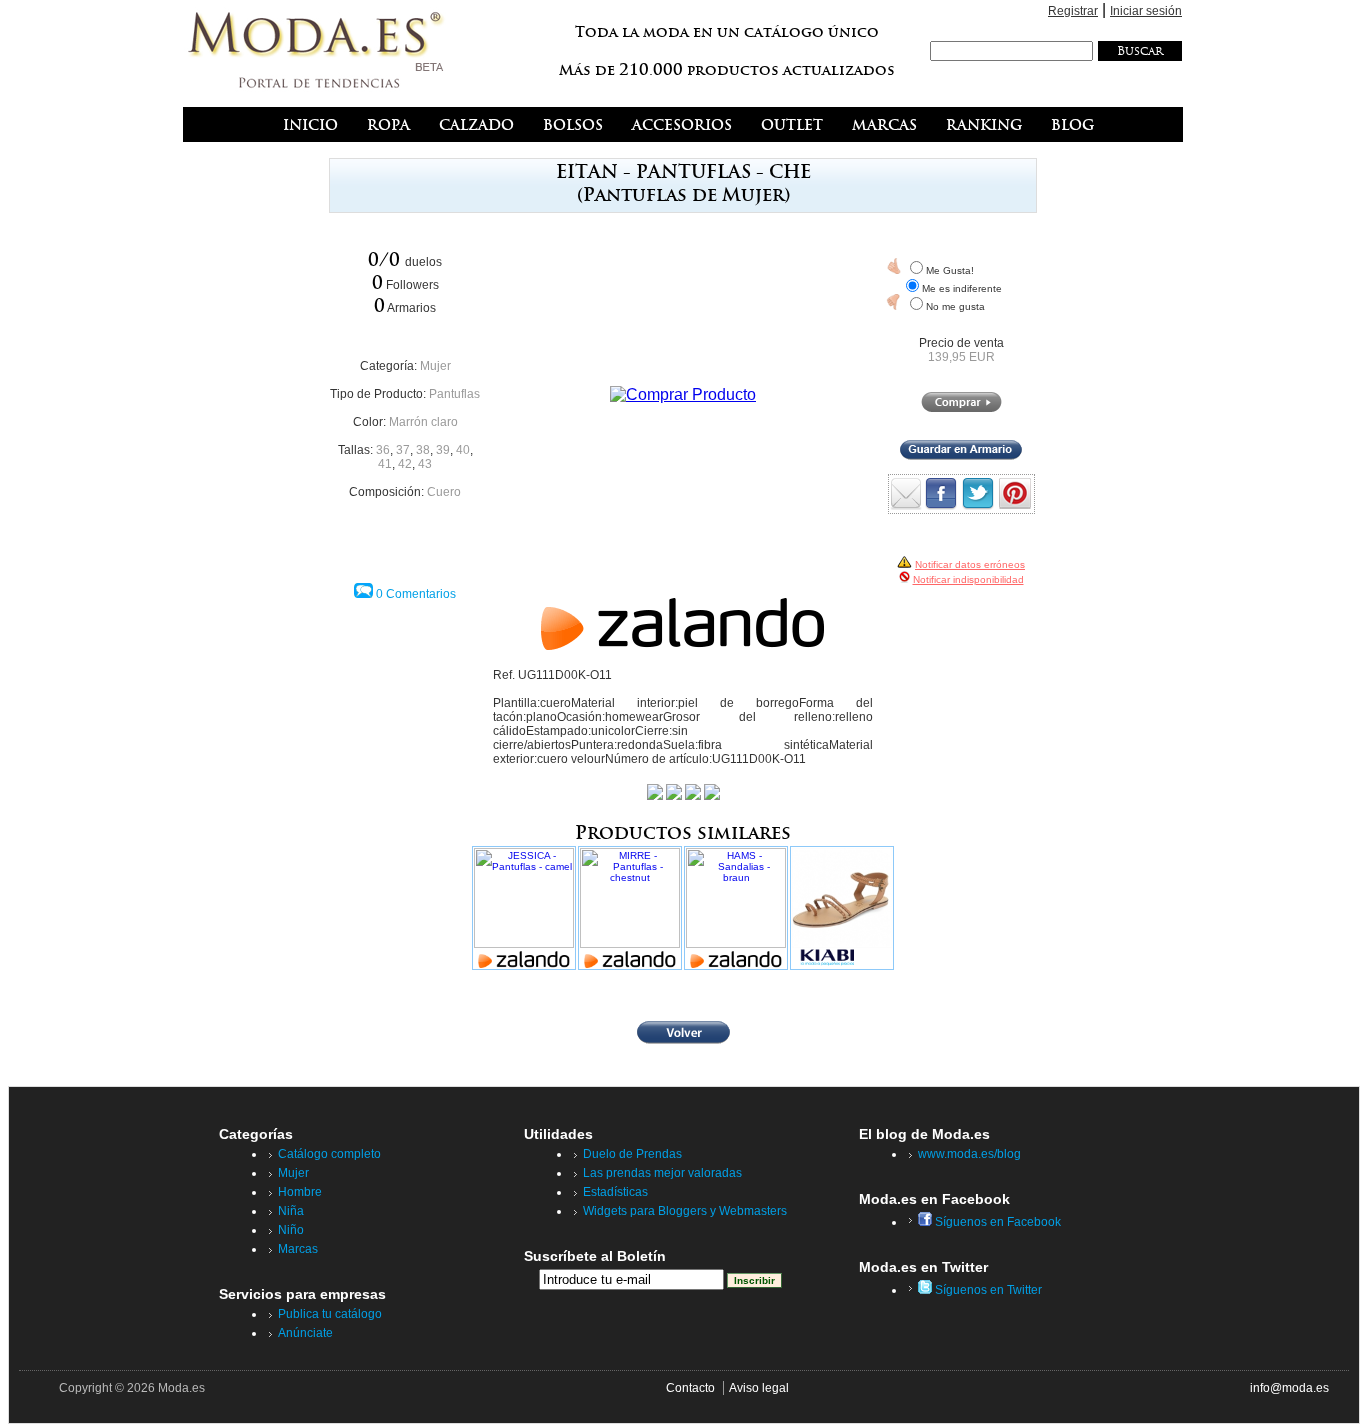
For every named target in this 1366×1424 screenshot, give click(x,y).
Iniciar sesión (1146, 11)
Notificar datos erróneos (970, 564)
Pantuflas (454, 394)
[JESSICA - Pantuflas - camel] (524, 909)
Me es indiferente (962, 288)
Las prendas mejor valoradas (662, 1173)
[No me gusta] (894, 302)
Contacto (690, 1388)
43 (425, 464)
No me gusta (955, 306)
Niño (291, 1230)
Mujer (435, 366)
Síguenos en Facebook (996, 1222)
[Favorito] (894, 266)
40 (463, 450)
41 (385, 464)
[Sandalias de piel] (842, 909)
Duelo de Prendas (632, 1154)
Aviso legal (759, 1388)
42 (405, 464)
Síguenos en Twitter (987, 1290)
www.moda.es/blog (969, 1154)
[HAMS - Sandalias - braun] (736, 909)
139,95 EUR (961, 357)
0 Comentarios (416, 594)
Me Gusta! (950, 270)
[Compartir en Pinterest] (1015, 504)
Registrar (1073, 11)
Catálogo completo (329, 1154)
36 (383, 450)
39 (443, 450)
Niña (291, 1211)
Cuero (444, 492)
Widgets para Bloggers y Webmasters (685, 1211)
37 (403, 450)
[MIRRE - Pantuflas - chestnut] (630, 909)
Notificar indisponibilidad (968, 579)
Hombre (300, 1192)
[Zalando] (683, 644)
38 (423, 450)
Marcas (298, 1249)
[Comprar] (961, 408)
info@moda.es (1289, 1388)
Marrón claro (423, 422)
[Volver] (683, 1040)
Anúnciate (305, 1333)
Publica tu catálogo (330, 1314)
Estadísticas (615, 1192)
